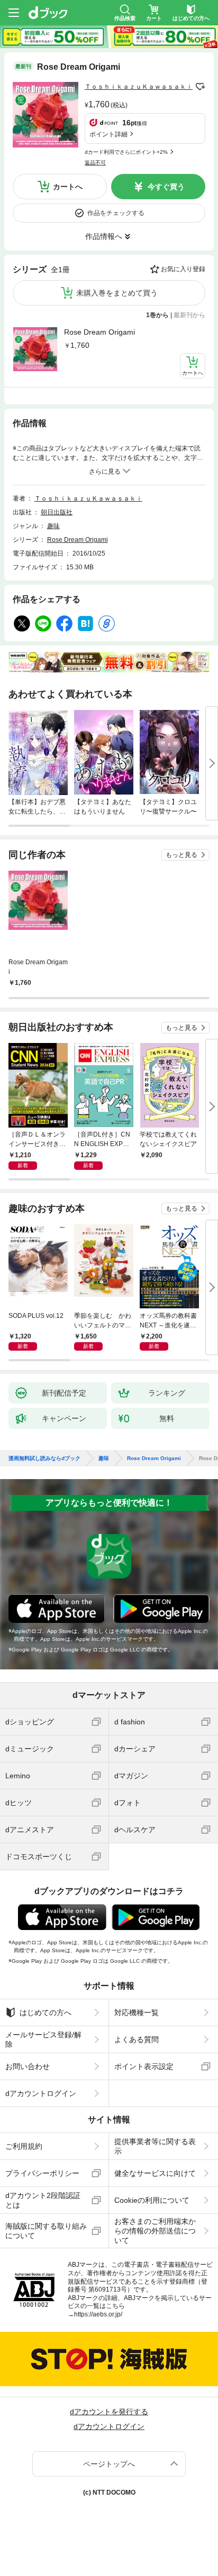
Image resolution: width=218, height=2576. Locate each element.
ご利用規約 (24, 2146)
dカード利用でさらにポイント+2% (126, 152)
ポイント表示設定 (144, 2066)
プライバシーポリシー (42, 2173)
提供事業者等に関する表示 (155, 2146)
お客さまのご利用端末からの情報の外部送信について (155, 2231)
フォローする (200, 87)
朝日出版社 (57, 512)
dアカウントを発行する (109, 2412)
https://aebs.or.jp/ (98, 2314)
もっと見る (181, 855)
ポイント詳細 (108, 134)
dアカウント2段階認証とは (43, 2200)
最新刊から (189, 315)
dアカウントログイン (41, 2093)
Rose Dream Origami (99, 332)
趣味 (53, 526)
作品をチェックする (116, 213)
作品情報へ (104, 236)
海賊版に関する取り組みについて (46, 2231)
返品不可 (95, 163)
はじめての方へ (46, 2012)
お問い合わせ (28, 2066)
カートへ (68, 187)
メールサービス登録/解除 (43, 2039)
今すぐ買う (166, 187)
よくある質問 (137, 2039)
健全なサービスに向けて (155, 2173)
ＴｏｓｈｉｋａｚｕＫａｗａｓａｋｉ (139, 87)
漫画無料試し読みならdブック (44, 1458)
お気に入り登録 (183, 269)
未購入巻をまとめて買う (117, 293)
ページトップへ (109, 2464)
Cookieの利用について (152, 2200)
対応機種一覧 (137, 2012)
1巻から (157, 315)
